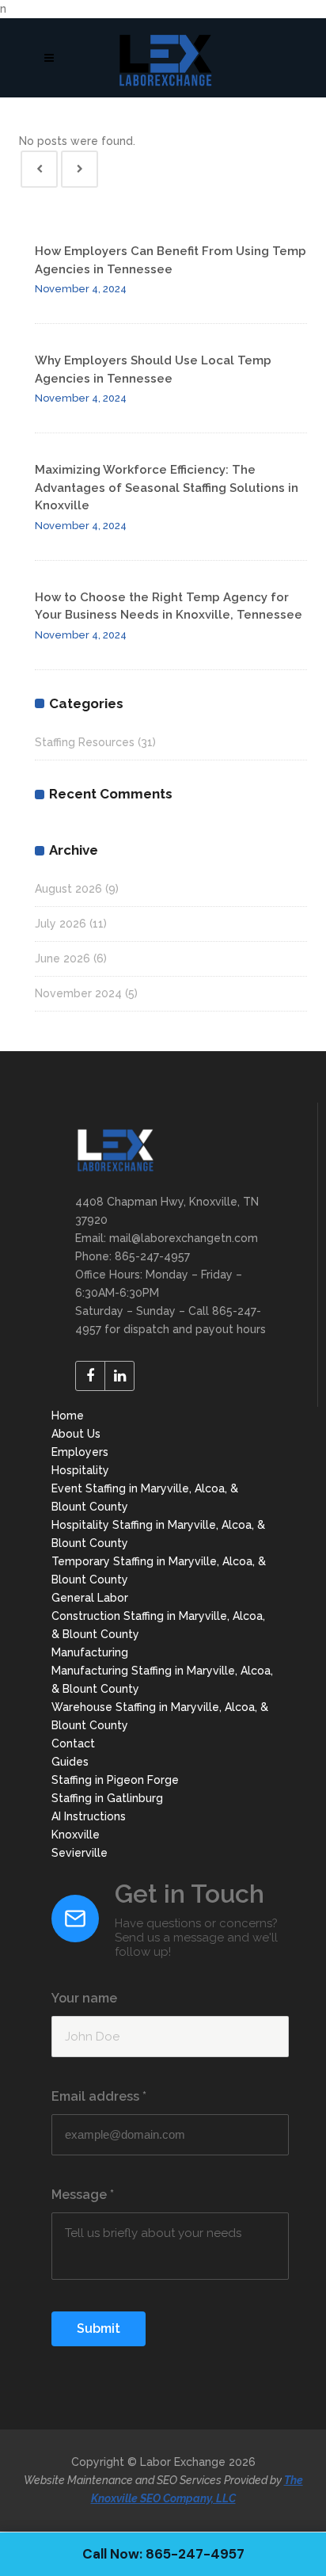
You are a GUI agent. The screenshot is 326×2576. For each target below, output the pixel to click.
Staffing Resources (85, 742)
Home (68, 1416)
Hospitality (80, 1470)
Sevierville (80, 1853)
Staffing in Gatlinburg (107, 1798)
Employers (80, 1452)
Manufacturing (90, 1652)
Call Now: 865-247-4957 (163, 2554)
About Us (76, 1434)
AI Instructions (89, 1816)
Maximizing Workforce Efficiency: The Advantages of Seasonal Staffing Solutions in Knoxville (167, 488)
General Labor (90, 1598)
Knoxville (76, 1835)
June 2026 (63, 958)
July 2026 (61, 924)
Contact (73, 1743)
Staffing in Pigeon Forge (115, 1780)
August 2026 (68, 889)
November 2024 (78, 993)
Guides (70, 1762)
